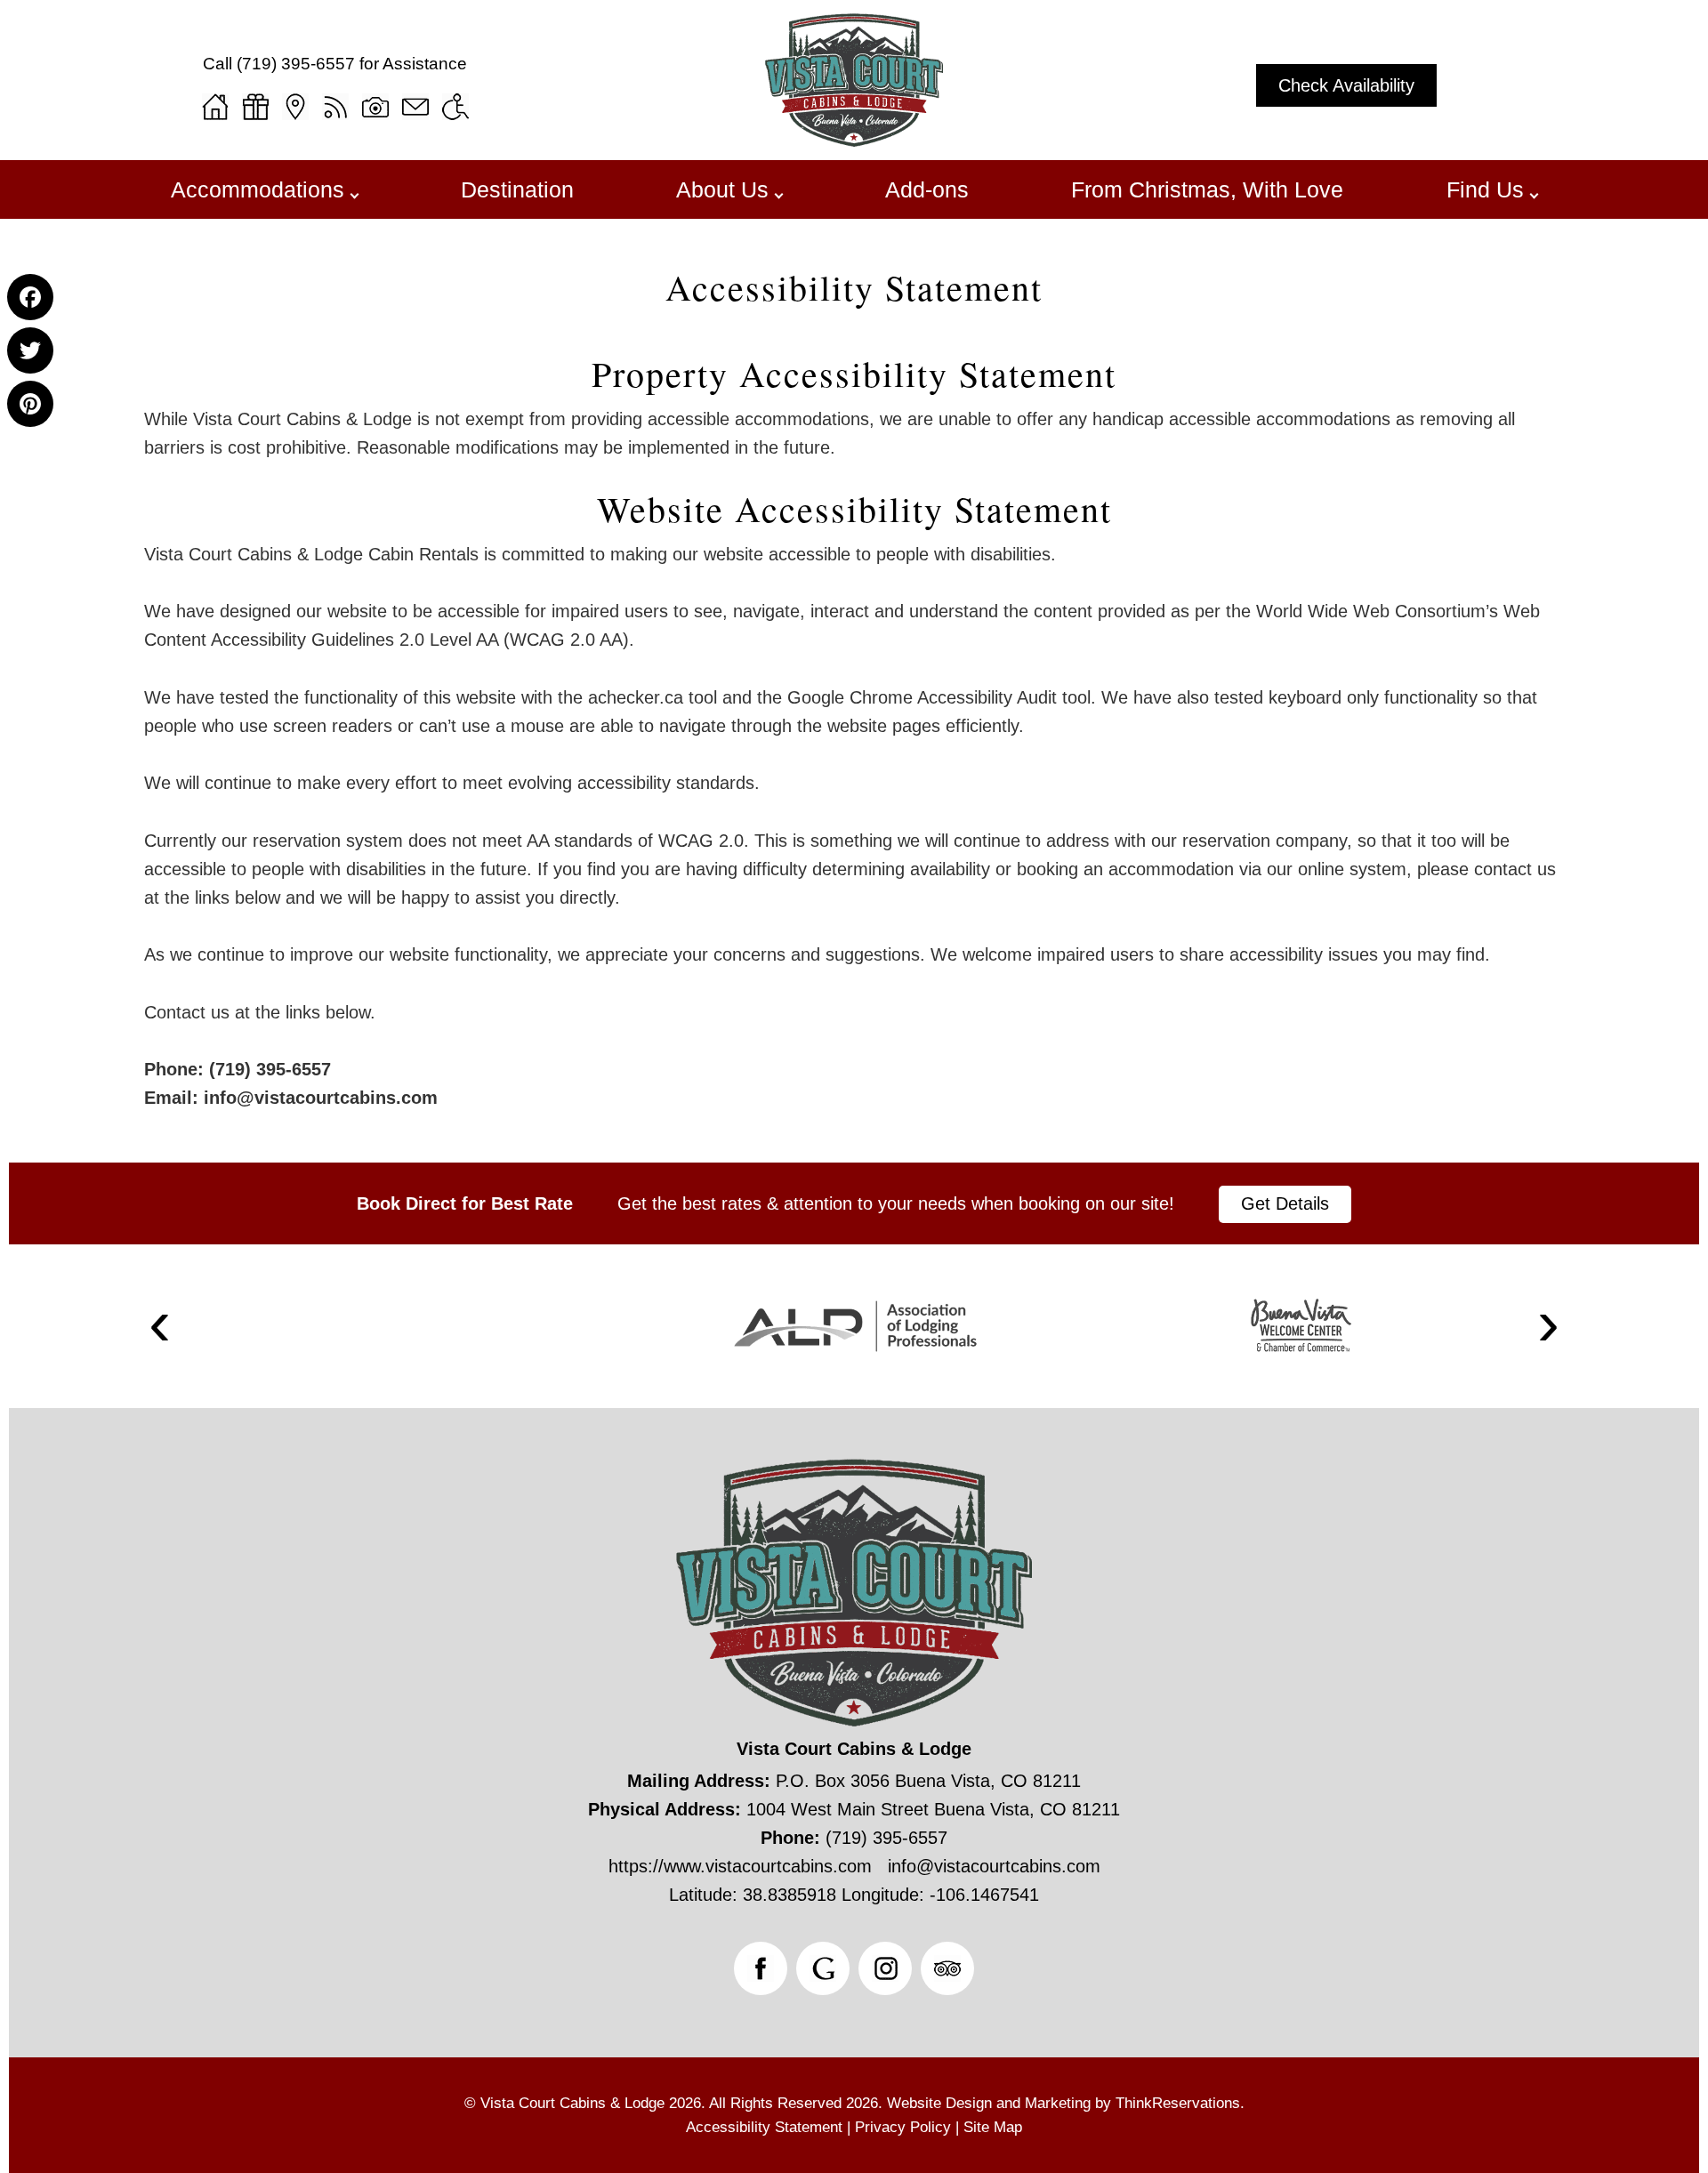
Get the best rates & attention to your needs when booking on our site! (896, 1203)
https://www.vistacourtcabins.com (740, 1866)
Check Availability (1346, 85)
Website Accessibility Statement (854, 509)
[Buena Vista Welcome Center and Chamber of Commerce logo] (1301, 1326)
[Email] (415, 107)
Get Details (1285, 1203)
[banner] (854, 1203)
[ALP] (855, 1326)
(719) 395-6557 (296, 64)
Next (1549, 1327)
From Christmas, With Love (1207, 189)
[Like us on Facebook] (761, 1968)
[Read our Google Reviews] (823, 1968)
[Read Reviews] (947, 1968)
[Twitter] (30, 350)
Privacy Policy (903, 2127)
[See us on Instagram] (885, 1968)
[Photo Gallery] (375, 107)
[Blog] (335, 107)
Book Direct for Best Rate (465, 1203)
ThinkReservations (1178, 2103)
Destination (517, 189)
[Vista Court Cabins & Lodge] (854, 141)
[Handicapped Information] (455, 107)
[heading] (854, 287)
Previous (160, 1327)
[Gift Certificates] (255, 107)
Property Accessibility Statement (854, 374)
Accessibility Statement (854, 287)
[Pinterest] (30, 404)
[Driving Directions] (295, 107)
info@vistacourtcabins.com (318, 1098)
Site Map (993, 2127)
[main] (854, 734)
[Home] (215, 107)
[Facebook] (30, 297)
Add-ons (927, 189)
